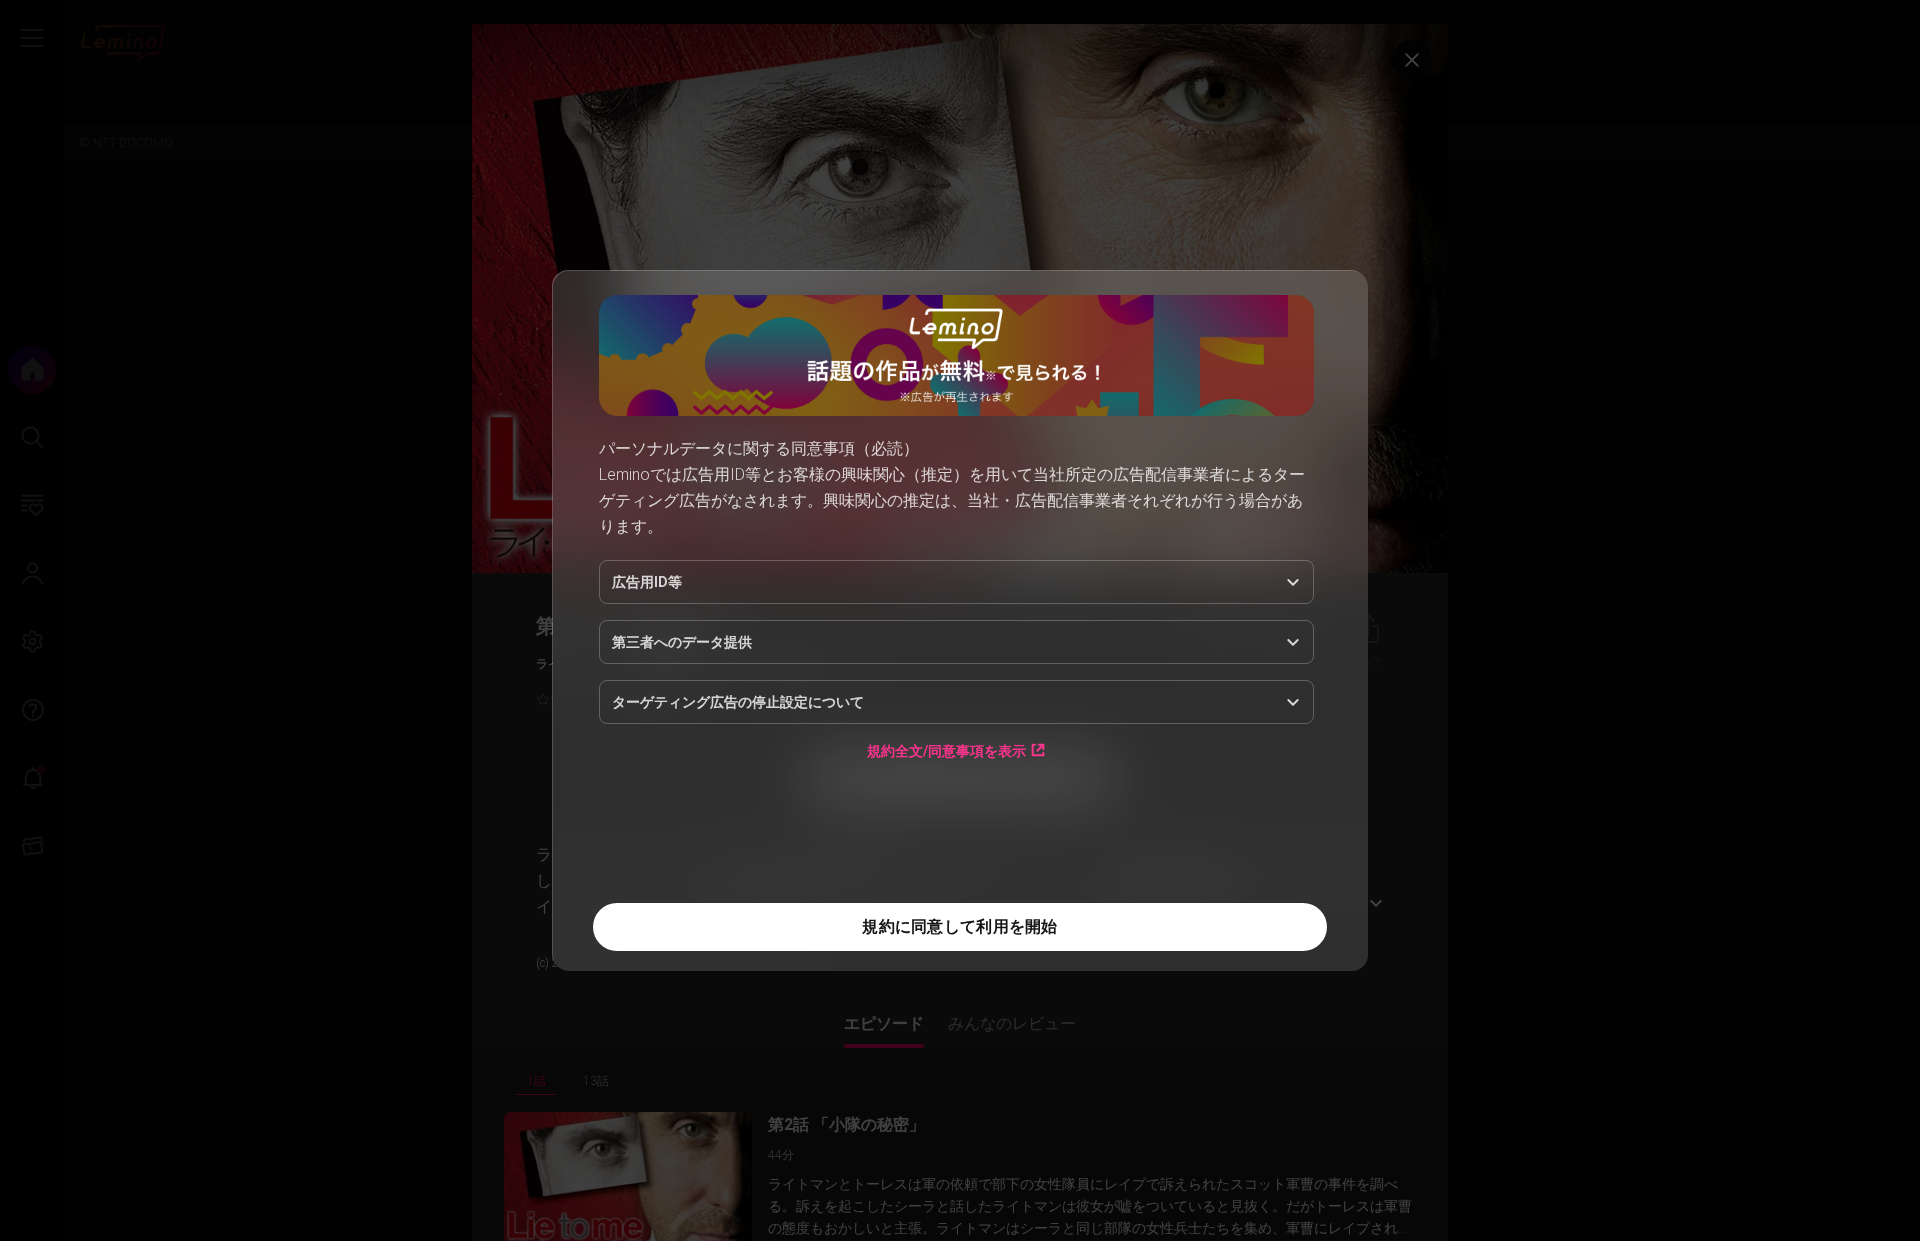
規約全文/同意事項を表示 (946, 750)
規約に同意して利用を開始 (959, 926)
